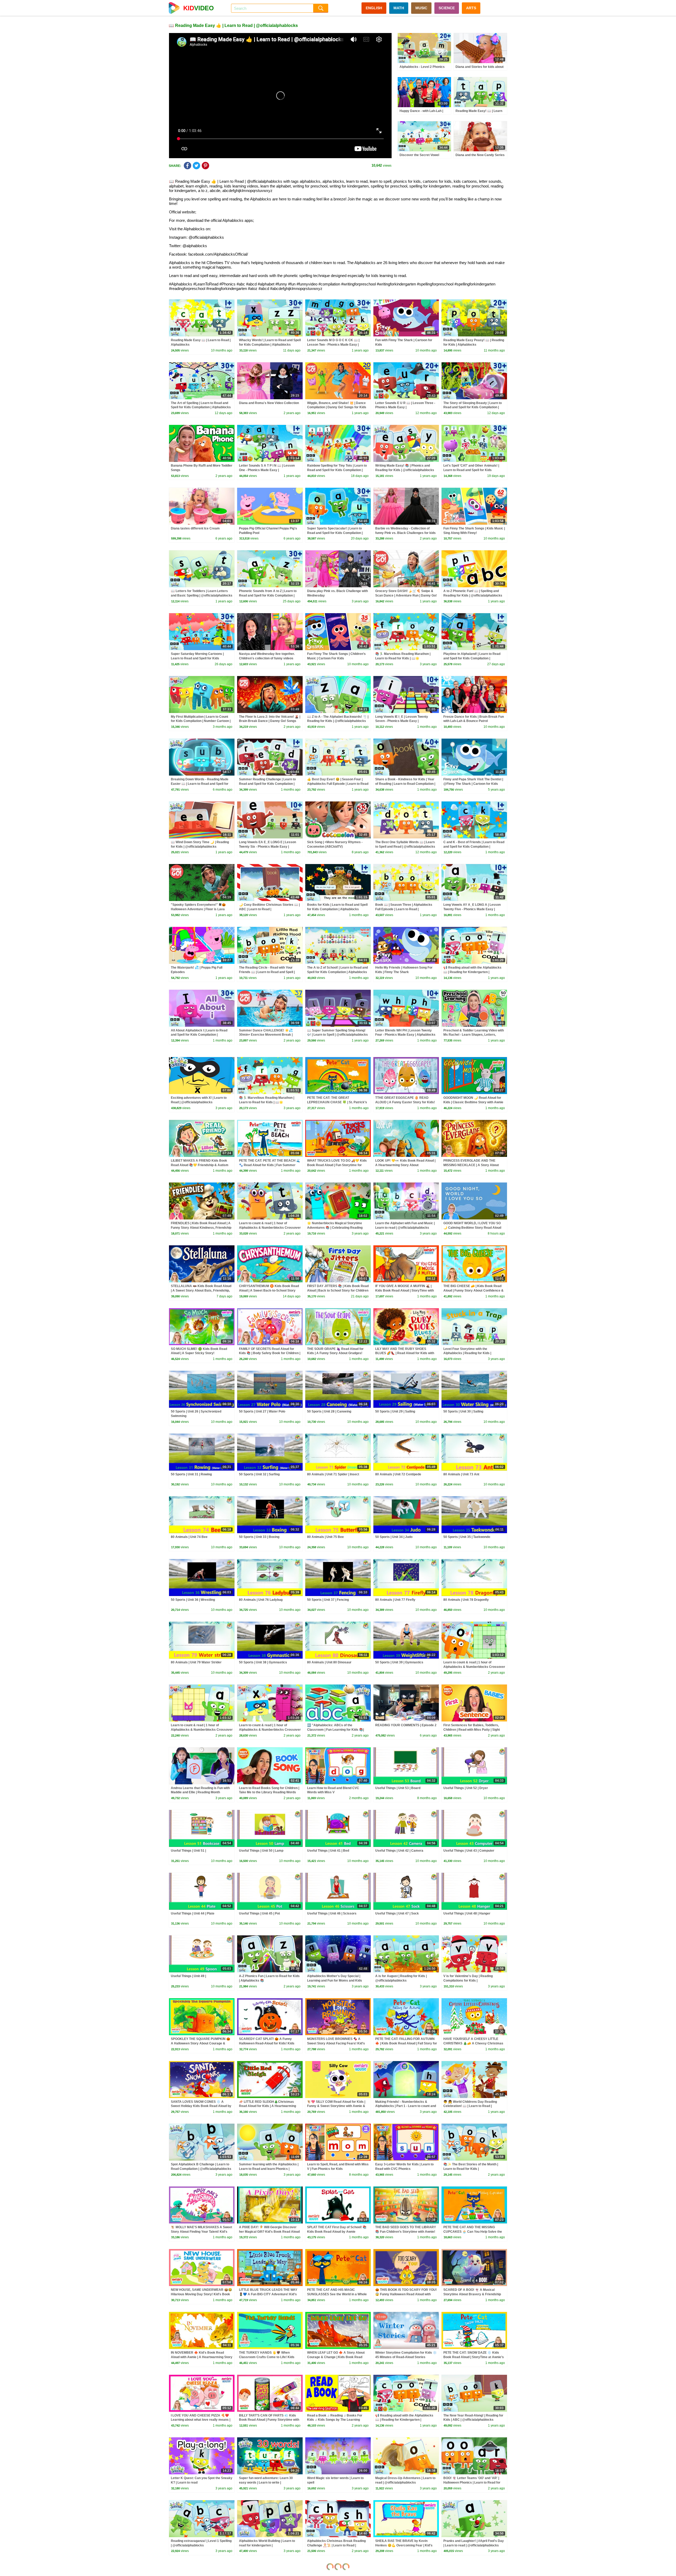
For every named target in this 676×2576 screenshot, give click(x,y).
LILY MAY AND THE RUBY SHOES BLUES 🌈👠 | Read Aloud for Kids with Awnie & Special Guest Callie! (405, 1353)
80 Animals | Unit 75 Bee (325, 1537)
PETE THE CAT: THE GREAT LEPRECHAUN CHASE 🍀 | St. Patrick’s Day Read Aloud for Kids (337, 1102)
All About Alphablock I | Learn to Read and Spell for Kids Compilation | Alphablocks (199, 1035)
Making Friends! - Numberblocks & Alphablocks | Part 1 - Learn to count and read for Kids (406, 2106)
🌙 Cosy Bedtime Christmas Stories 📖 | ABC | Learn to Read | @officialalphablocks (269, 909)
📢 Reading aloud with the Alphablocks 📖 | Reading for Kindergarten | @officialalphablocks (472, 972)
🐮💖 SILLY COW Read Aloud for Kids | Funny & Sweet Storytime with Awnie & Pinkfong (336, 2106)
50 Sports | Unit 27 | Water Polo (262, 1411)
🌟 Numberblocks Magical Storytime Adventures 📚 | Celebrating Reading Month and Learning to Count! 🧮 (335, 1228)
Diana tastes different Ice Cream (195, 528)
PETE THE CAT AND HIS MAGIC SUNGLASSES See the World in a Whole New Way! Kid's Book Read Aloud (337, 2294)
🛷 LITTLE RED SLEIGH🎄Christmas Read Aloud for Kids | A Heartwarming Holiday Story (267, 2106)
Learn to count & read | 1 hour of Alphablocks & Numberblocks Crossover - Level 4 (474, 1667)
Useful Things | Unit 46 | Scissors (332, 1913)
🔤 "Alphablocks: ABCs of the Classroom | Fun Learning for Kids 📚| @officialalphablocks (335, 1730)
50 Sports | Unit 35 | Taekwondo (467, 1537)
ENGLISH (374, 8)
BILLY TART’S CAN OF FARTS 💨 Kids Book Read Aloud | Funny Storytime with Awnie (269, 2420)
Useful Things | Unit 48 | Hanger (467, 1913)
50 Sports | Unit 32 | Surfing (259, 1474)
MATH (399, 8)
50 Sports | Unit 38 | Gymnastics (263, 1662)
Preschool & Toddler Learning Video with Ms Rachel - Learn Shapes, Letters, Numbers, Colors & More (474, 1035)
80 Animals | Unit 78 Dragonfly (466, 1600)
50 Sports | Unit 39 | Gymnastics (399, 1662)
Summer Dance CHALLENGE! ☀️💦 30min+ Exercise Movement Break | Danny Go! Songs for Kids (266, 1035)
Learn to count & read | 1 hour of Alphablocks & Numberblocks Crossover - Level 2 (270, 1730)
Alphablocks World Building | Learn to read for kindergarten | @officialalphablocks (267, 2545)
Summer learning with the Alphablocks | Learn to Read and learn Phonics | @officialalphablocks (269, 2169)
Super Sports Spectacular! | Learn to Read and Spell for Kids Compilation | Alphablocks (335, 533)
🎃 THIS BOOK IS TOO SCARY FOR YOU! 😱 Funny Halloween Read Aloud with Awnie (406, 2294)
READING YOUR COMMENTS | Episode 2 (406, 1725)
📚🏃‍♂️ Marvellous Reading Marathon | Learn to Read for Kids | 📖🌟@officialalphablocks (403, 658)
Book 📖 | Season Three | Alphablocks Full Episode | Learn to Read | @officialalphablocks (404, 909)
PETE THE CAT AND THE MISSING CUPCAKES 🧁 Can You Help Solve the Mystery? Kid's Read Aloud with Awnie (473, 2232)
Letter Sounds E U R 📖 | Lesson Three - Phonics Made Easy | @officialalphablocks (405, 407)
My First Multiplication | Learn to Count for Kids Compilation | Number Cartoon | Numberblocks (201, 721)
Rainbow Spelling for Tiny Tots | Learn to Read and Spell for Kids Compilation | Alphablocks (337, 470)
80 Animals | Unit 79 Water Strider (196, 1662)
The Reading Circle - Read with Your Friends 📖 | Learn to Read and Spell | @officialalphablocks (267, 972)
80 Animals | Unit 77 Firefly (395, 1600)
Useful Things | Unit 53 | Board (398, 1788)
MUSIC (421, 8)
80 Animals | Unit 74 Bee (189, 1537)
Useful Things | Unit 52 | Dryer (466, 1788)
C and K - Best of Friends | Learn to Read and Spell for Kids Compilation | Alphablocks (474, 847)
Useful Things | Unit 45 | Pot (259, 1913)
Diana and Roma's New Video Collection (269, 403)
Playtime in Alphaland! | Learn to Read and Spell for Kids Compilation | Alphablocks (472, 658)
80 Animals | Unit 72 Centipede (398, 1474)
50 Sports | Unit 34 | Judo (394, 1537)
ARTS (471, 8)
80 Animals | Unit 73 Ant (461, 1474)
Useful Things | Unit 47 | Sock (397, 1913)
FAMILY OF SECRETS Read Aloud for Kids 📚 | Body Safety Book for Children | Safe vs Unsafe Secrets (270, 1353)
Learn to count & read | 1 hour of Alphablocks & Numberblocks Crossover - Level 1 (270, 1228)
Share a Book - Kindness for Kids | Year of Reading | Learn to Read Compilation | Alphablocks (405, 784)
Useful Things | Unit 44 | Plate (193, 1913)
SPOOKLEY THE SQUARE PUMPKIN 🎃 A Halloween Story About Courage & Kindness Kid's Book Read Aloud (201, 2043)
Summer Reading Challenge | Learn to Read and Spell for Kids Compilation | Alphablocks (267, 784)
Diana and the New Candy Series (480, 155)
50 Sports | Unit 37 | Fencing (328, 1600)
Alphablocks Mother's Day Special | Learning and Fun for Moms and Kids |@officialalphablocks (335, 1981)
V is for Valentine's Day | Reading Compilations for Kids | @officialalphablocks (468, 1981)
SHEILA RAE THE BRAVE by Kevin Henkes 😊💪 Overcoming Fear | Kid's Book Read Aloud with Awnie (404, 2545)
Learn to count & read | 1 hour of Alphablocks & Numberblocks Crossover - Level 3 (202, 1730)
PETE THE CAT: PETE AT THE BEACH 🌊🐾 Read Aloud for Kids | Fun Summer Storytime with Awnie (270, 1165)
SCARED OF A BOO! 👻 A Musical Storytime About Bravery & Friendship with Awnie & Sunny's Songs (472, 2294)
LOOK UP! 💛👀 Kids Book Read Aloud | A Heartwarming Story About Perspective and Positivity (405, 1165)
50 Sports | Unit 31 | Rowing (191, 1474)
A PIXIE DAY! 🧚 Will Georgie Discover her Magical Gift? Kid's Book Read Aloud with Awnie (269, 2232)
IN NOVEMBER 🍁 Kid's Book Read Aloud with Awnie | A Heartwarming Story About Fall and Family (202, 2357)
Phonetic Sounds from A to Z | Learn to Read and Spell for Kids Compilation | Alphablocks (268, 595)
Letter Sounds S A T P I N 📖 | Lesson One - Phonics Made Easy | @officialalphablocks (267, 470)
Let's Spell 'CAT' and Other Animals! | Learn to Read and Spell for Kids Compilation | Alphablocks (471, 470)
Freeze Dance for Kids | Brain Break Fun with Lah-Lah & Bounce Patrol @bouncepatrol (474, 721)
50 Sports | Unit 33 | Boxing (259, 1537)
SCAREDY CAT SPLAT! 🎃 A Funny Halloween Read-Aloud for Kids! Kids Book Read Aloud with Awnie (267, 2043)
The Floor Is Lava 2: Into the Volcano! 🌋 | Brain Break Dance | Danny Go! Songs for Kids (270, 721)
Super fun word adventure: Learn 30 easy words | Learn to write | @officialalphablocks (266, 2483)
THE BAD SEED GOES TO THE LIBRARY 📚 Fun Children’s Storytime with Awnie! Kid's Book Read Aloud (406, 2232)
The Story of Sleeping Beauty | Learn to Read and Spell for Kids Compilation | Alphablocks (473, 407)
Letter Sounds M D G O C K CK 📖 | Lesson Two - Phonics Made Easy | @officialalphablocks (333, 345)
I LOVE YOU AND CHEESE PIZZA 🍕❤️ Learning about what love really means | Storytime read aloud (201, 2420)
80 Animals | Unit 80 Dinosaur (329, 1662)
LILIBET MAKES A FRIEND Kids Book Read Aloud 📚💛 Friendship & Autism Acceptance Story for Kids (200, 1165)
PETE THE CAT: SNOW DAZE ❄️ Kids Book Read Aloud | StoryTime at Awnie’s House (474, 2357)
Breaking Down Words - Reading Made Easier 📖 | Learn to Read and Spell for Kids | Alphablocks (200, 784)
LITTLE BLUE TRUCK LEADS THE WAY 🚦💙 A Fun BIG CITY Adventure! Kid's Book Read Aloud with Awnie (268, 2294)
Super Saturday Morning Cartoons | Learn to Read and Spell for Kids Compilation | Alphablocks (197, 658)
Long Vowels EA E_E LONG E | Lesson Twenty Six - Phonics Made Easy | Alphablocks (267, 847)
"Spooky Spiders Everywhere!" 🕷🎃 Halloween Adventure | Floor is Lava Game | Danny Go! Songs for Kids (198, 909)
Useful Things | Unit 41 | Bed (328, 1851)
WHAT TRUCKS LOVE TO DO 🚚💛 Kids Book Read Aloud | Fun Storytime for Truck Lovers (337, 1165)
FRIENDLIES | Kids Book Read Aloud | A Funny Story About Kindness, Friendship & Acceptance (201, 1228)
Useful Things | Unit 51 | (188, 1851)
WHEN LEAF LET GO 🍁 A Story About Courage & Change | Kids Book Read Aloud (336, 2357)
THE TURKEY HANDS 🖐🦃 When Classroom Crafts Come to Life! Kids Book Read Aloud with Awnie (267, 2357)
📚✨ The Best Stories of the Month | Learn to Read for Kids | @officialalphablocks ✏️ (471, 2169)
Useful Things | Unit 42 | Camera (399, 1851)
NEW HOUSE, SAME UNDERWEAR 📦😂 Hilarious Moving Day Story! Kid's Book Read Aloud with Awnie (201, 2294)
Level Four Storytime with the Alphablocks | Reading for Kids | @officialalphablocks (467, 1353)
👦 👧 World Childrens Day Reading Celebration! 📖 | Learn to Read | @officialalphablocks (470, 2106)
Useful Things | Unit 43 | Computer (469, 1851)
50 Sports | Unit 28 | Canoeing (329, 1411)
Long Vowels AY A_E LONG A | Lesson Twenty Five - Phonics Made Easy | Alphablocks (472, 909)
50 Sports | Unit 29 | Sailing (395, 1411)
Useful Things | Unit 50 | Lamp (261, 1851)
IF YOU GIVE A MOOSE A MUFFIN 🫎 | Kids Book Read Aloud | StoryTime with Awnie (405, 1291)
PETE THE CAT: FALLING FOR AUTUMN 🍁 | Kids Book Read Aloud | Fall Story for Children (406, 2043)
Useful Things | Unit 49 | (188, 1976)
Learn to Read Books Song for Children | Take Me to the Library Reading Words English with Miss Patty (269, 1793)
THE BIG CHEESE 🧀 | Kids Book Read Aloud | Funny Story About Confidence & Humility (473, 1291)
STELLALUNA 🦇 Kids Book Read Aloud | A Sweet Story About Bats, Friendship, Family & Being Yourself (201, 1291)
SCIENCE (447, 8)
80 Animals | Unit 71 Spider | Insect (333, 1474)
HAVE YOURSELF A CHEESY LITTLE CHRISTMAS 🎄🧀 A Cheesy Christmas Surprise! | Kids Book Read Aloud (473, 2043)
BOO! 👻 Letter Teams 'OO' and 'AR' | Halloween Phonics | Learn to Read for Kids (472, 2483)
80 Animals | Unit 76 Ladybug (261, 1600)
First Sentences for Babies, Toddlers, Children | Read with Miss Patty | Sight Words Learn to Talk (472, 1730)
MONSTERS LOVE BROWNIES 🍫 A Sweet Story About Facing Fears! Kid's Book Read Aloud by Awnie (336, 2043)
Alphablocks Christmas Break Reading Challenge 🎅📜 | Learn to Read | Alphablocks (336, 2545)
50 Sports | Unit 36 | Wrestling (193, 1600)
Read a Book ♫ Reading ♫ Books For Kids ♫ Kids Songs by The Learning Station (335, 2420)
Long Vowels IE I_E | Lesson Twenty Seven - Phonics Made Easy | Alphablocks (402, 721)
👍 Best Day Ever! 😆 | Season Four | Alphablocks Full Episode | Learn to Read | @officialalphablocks (338, 784)
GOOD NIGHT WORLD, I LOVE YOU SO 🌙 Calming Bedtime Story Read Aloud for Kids (472, 1228)
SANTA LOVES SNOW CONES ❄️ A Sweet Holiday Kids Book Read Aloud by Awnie (201, 2106)
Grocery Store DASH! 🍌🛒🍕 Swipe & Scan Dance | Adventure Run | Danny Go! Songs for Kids (406, 595)
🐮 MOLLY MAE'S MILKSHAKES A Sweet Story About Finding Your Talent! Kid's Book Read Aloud (201, 2232)
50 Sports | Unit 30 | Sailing (463, 1411)
